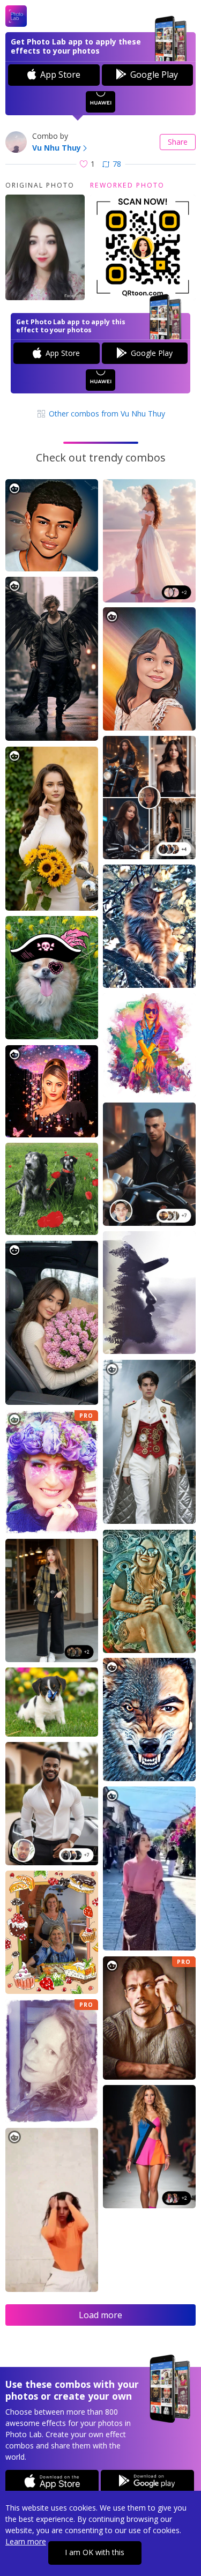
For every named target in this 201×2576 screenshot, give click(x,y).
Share (178, 142)
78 (117, 164)
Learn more (26, 2541)
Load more (100, 2315)
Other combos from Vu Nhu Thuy (106, 414)
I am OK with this (95, 2552)
